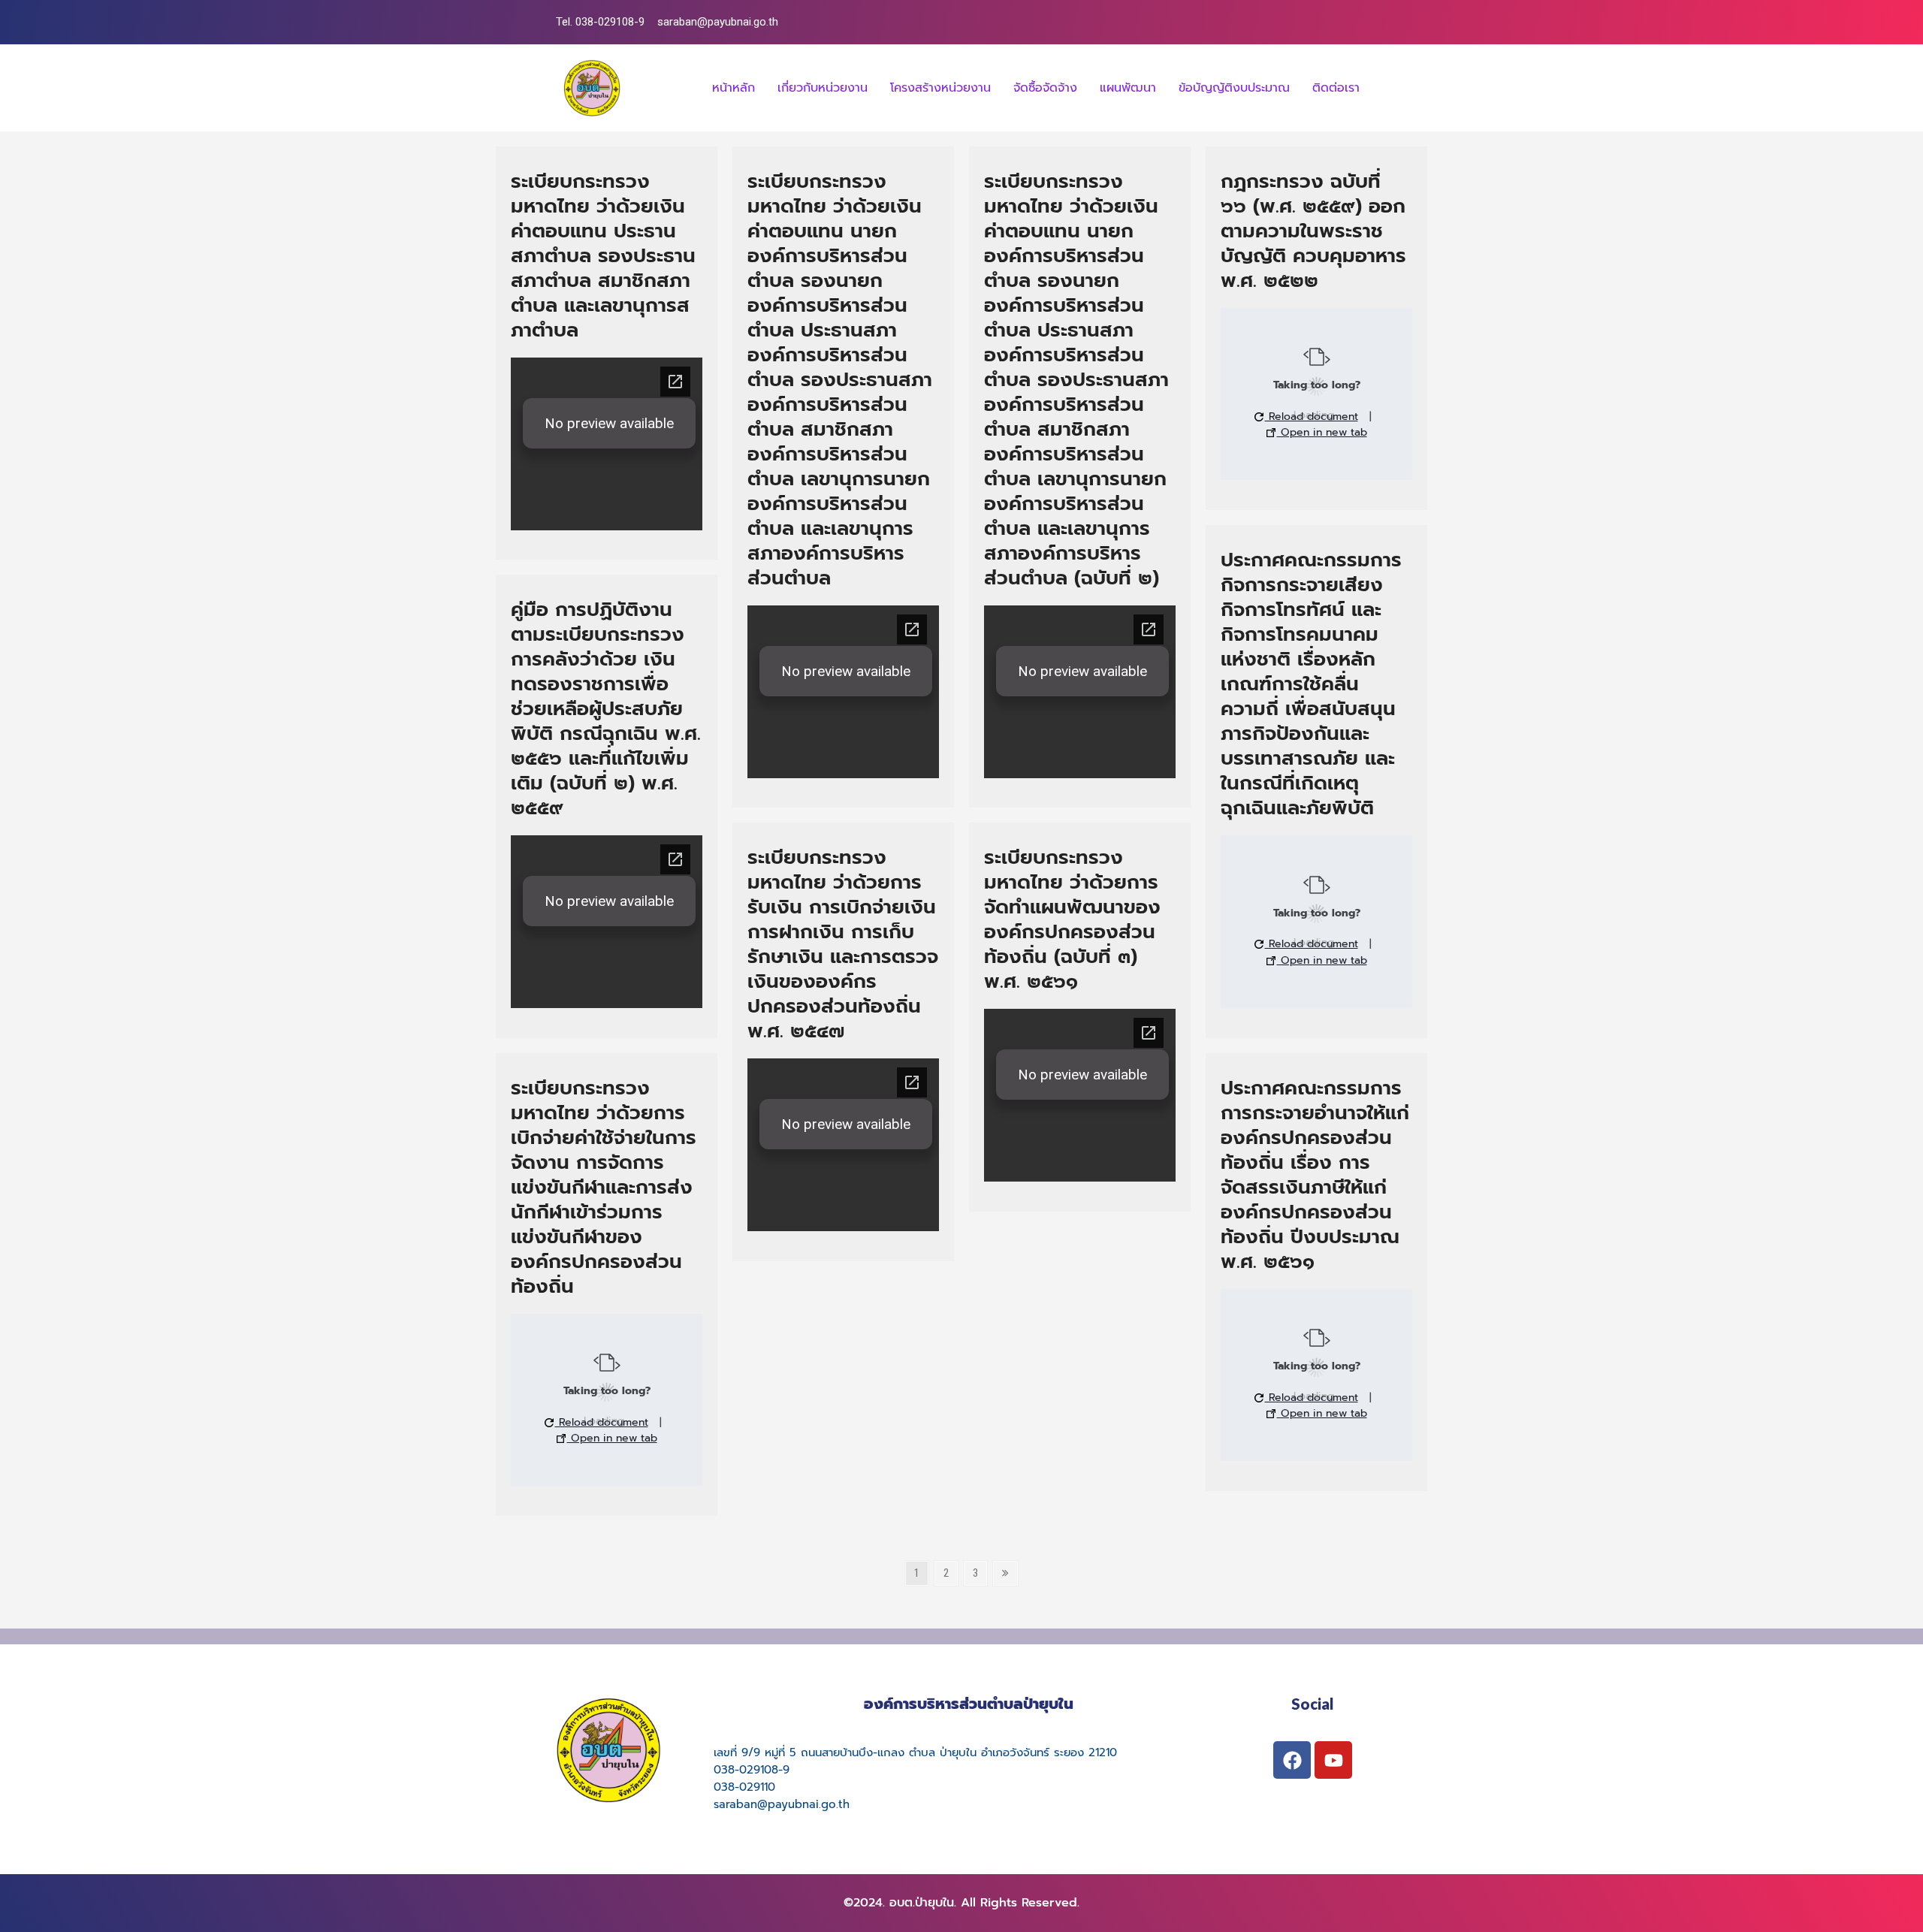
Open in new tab (1322, 432)
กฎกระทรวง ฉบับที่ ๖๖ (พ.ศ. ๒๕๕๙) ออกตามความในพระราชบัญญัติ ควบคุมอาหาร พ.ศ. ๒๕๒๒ (1313, 231)
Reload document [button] (1312, 417)
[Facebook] (1292, 1760)
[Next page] (1005, 1573)
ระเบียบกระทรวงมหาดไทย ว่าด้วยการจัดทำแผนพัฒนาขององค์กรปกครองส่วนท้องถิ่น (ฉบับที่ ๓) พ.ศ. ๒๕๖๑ (1072, 919)
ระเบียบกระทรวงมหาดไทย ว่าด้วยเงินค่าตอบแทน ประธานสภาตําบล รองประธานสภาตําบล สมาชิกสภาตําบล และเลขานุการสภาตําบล (603, 256)
